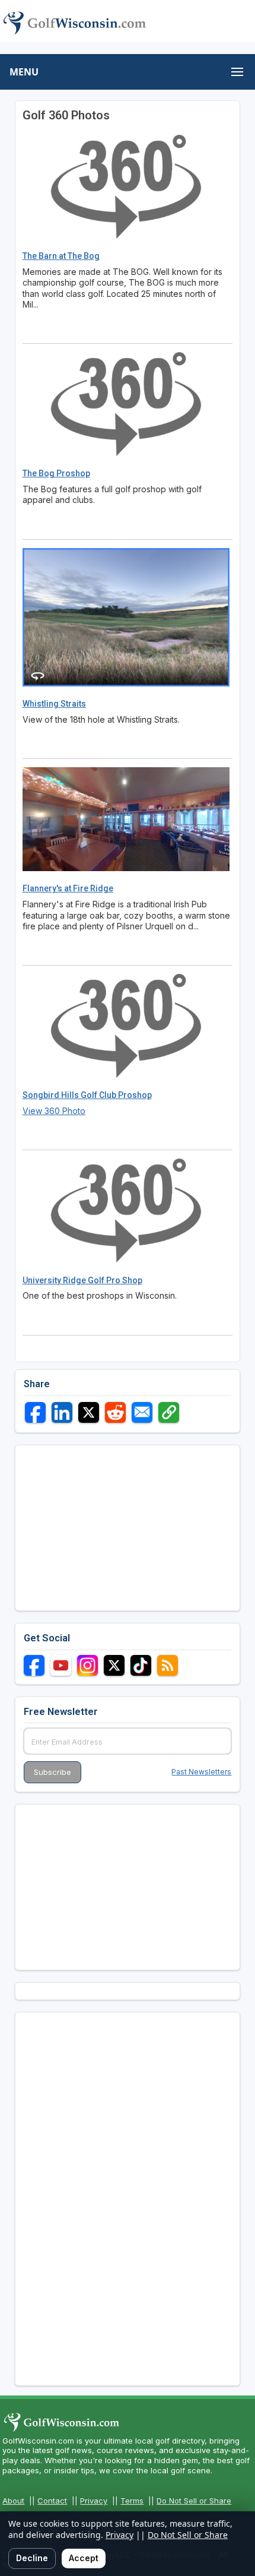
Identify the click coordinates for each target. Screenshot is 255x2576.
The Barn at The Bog (61, 256)
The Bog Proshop (56, 473)
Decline (32, 2558)
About (13, 2501)
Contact (52, 2501)
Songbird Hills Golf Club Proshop (87, 1095)
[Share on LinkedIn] (62, 1412)
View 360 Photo (54, 1111)
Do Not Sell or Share (194, 2501)
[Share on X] (89, 1412)
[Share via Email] (142, 1412)
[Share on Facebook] (35, 1412)
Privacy (94, 2501)
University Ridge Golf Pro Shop (82, 1280)
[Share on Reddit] (115, 1412)
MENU (24, 72)
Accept (84, 2558)
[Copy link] (169, 1412)
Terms (132, 2501)
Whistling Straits (54, 704)
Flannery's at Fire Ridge (68, 888)
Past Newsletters (201, 1772)
